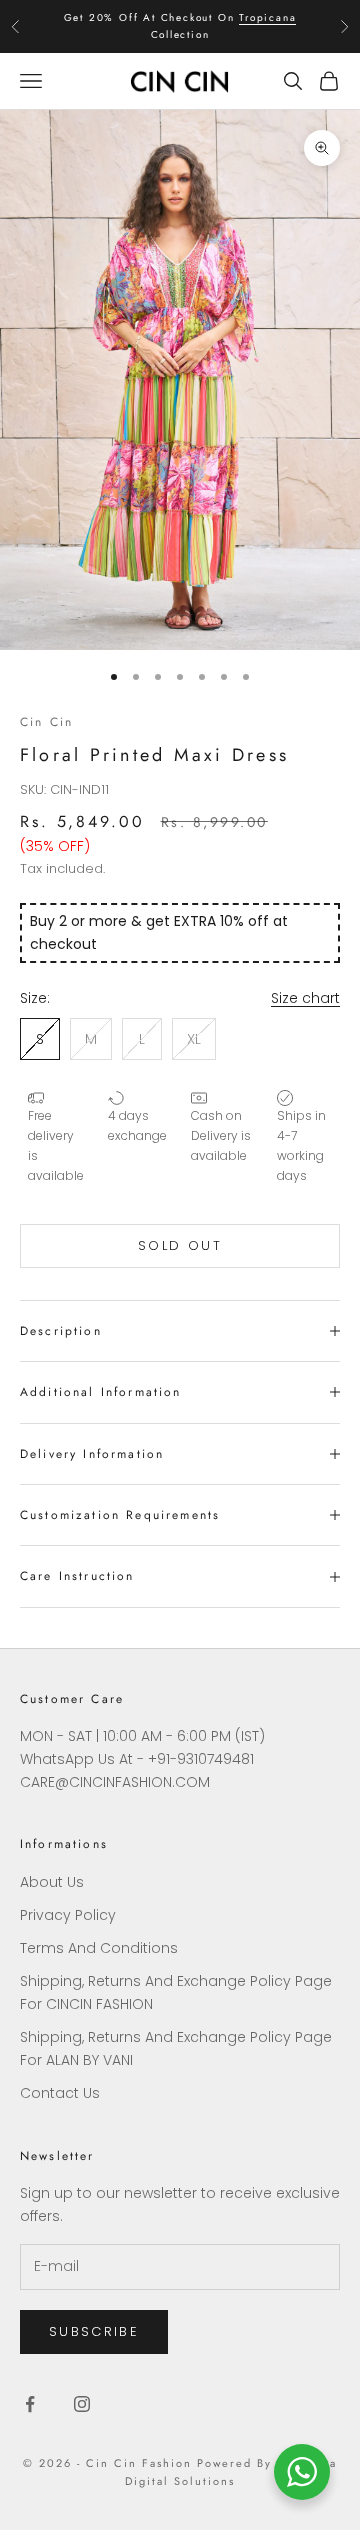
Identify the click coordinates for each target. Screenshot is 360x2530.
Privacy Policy (68, 1915)
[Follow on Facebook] (30, 2404)
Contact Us (60, 2093)
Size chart (305, 998)
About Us (52, 1882)
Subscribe (94, 2331)
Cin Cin (46, 722)
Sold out (180, 1245)
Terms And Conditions (99, 1948)
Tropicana (267, 17)
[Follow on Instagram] (82, 2404)
